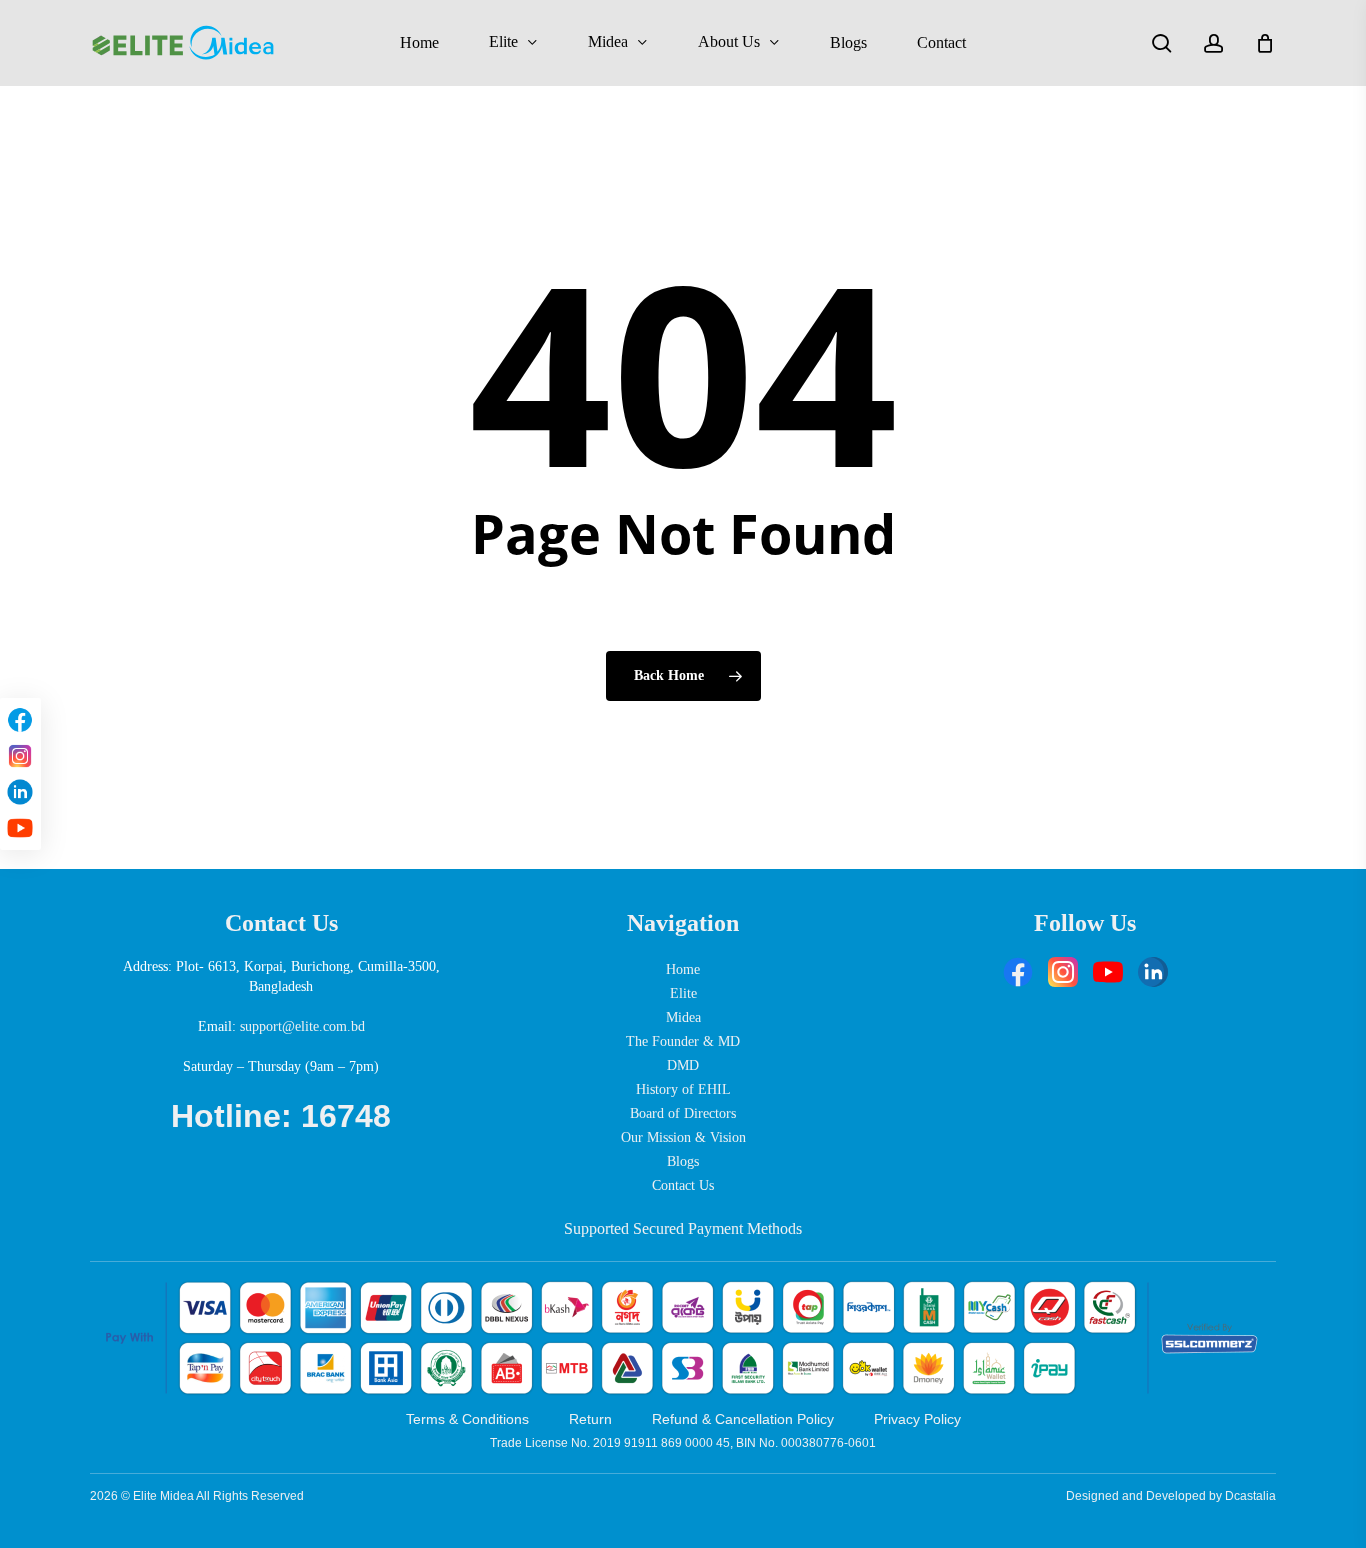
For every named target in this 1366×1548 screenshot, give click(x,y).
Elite (683, 993)
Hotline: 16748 (281, 1116)
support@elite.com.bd (302, 1026)
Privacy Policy (917, 1419)
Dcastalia (1250, 1496)
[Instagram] (20, 756)
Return (590, 1419)
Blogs (683, 1161)
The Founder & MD (683, 1041)
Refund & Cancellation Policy (743, 1419)
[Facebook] (20, 720)
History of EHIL (683, 1089)
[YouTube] (20, 828)
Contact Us (683, 1185)
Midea (683, 1017)
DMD (683, 1065)
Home (683, 969)
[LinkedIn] (20, 792)
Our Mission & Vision (683, 1137)
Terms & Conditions (467, 1419)
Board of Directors (683, 1113)
